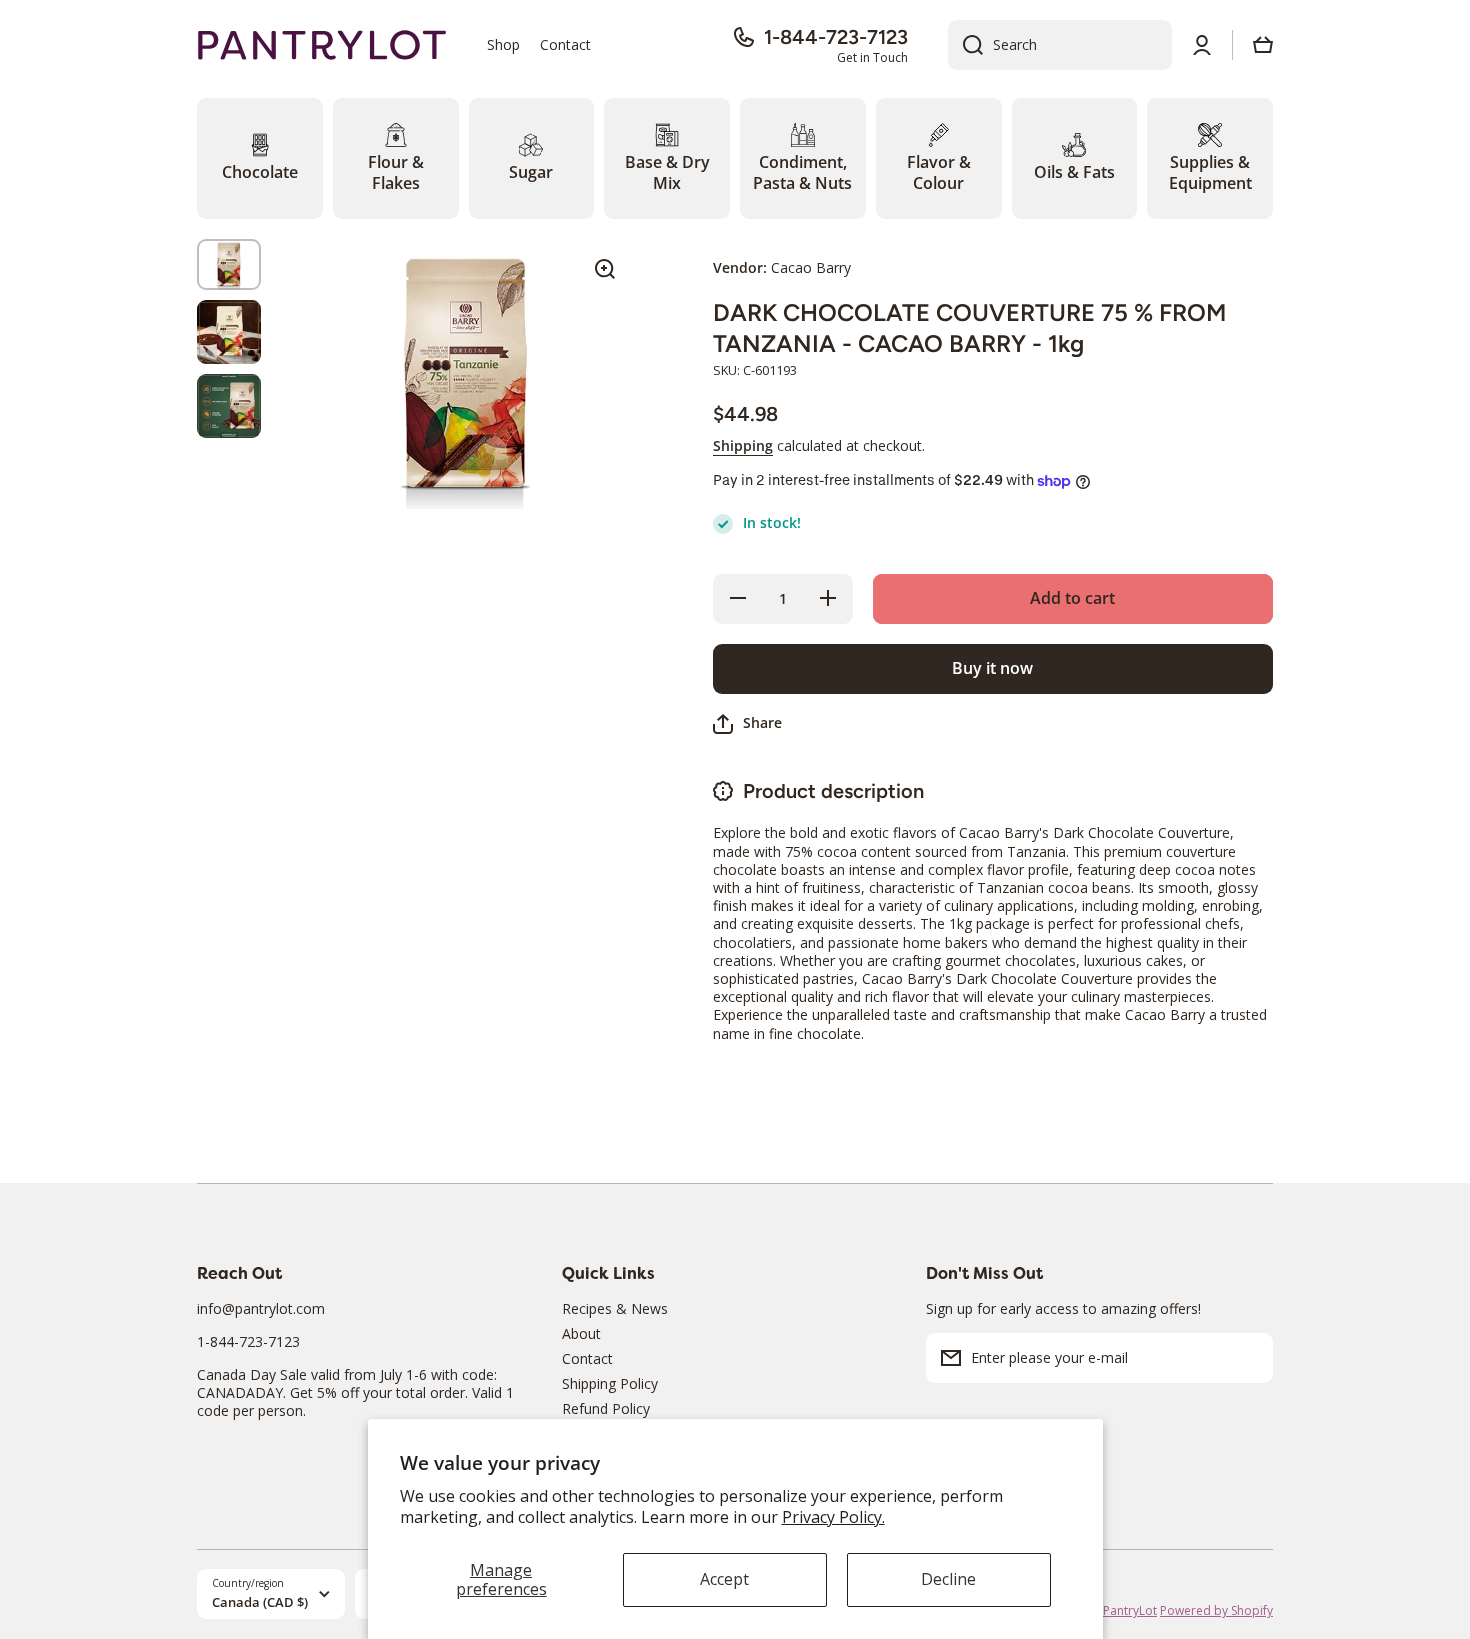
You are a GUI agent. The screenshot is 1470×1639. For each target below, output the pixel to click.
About (581, 1333)
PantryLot (1130, 1610)
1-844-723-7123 (836, 37)
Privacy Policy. (833, 1517)
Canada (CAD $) (260, 1602)
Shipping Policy (610, 1383)
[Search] (965, 45)
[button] (1263, 45)
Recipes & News (615, 1308)
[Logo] (322, 45)
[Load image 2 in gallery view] (229, 332)
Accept (724, 1579)
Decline (948, 1579)
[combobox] (1060, 45)
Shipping (743, 446)
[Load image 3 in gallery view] (229, 406)
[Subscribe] (1248, 1358)
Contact (587, 1358)
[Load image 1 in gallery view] (229, 264)
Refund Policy (606, 1408)
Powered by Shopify (1216, 1610)
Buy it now (992, 668)
